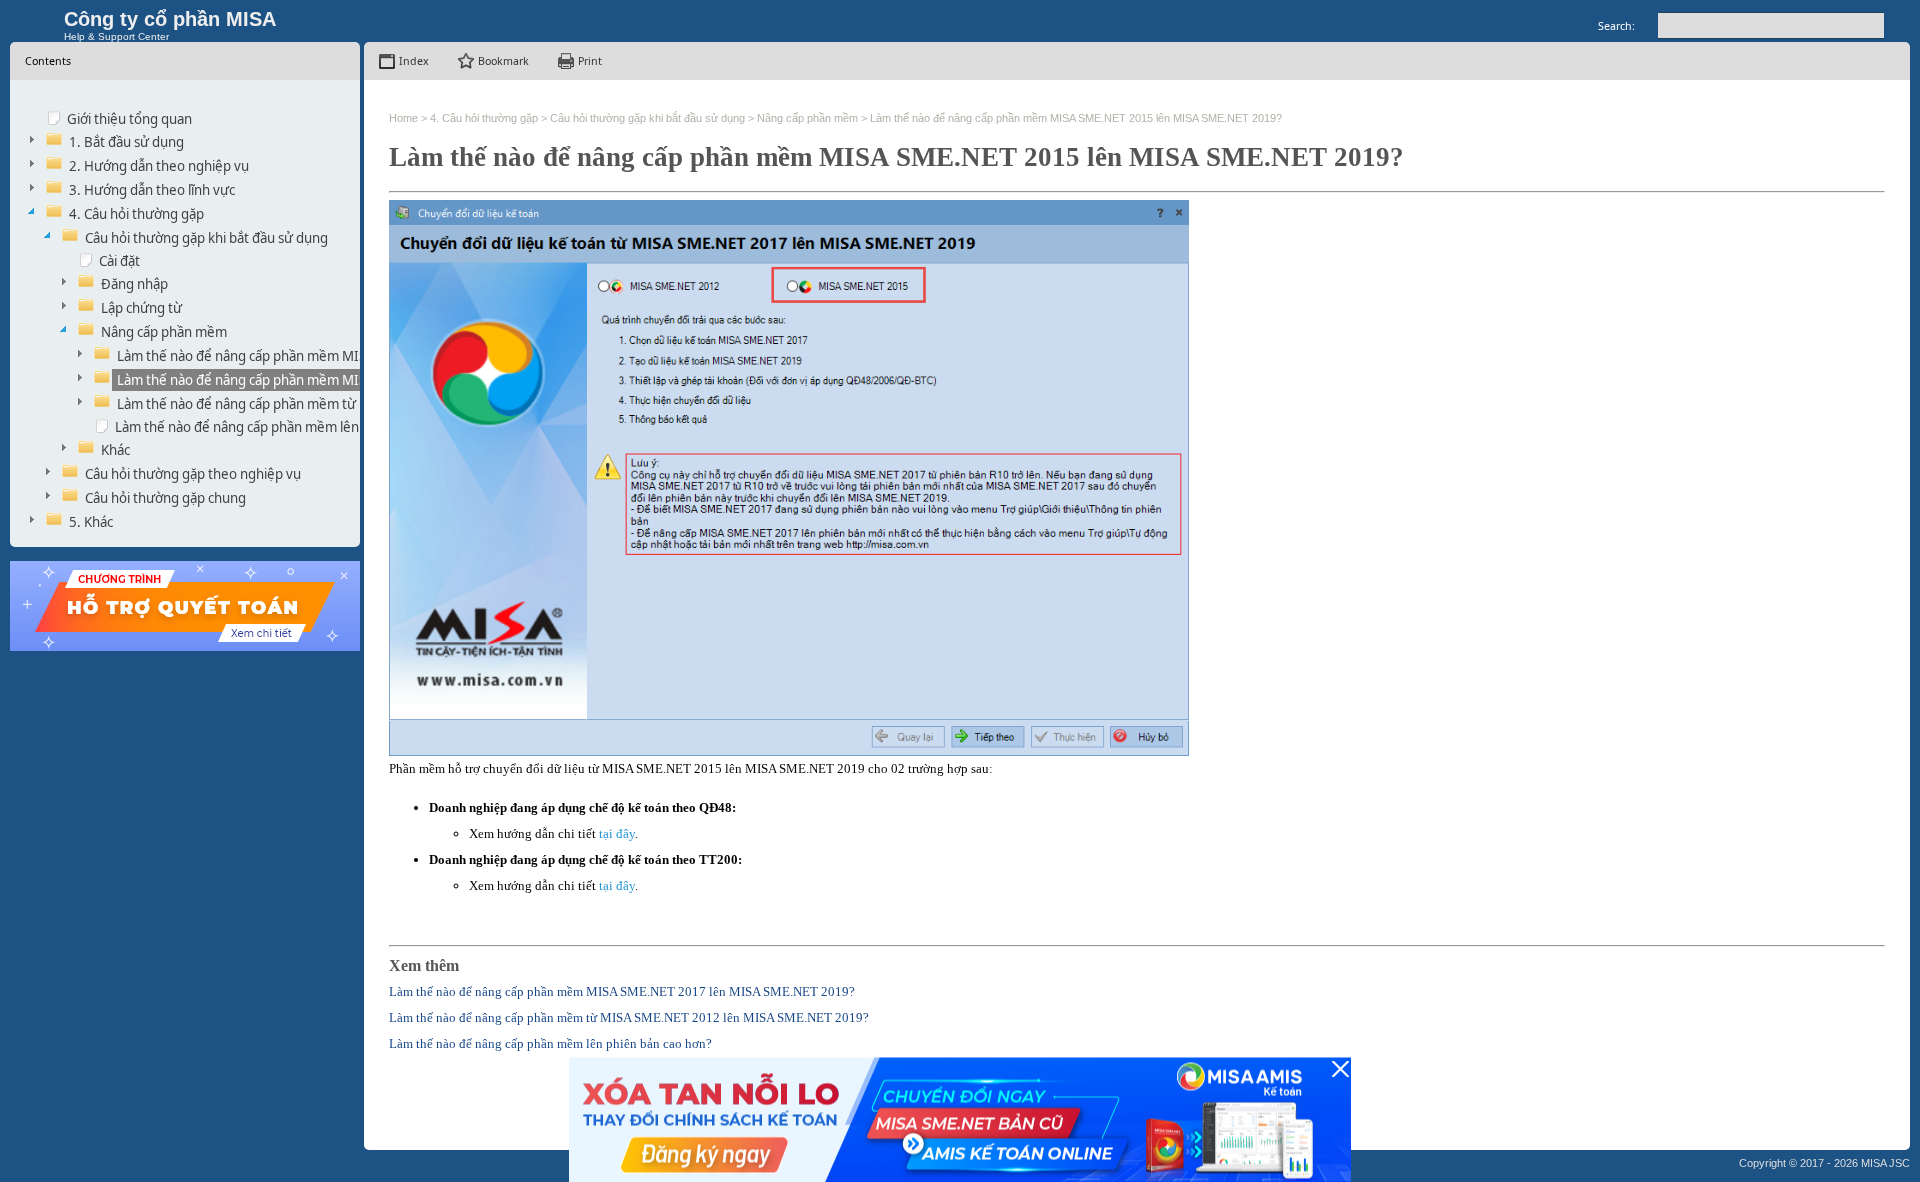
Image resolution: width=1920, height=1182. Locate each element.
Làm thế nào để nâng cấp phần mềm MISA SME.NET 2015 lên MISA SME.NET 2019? (1076, 118)
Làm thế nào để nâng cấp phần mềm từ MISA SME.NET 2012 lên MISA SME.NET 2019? (629, 1017)
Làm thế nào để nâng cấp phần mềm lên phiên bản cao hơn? (297, 427)
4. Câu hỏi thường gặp (136, 214)
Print (590, 61)
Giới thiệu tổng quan (129, 119)
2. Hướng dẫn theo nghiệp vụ (159, 166)
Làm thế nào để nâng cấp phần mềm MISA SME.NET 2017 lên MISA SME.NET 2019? (622, 991)
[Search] (1897, 25)
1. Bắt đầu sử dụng (126, 142)
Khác (115, 450)
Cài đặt (119, 261)
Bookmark (503, 61)
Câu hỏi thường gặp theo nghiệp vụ (193, 474)
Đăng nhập (134, 284)
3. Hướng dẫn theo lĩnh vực (152, 190)
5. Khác (91, 522)
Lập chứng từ (141, 308)
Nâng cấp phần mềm (164, 332)
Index (414, 61)
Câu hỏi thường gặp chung (165, 498)
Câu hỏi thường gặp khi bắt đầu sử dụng (206, 238)
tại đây (617, 833)
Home (403, 118)
